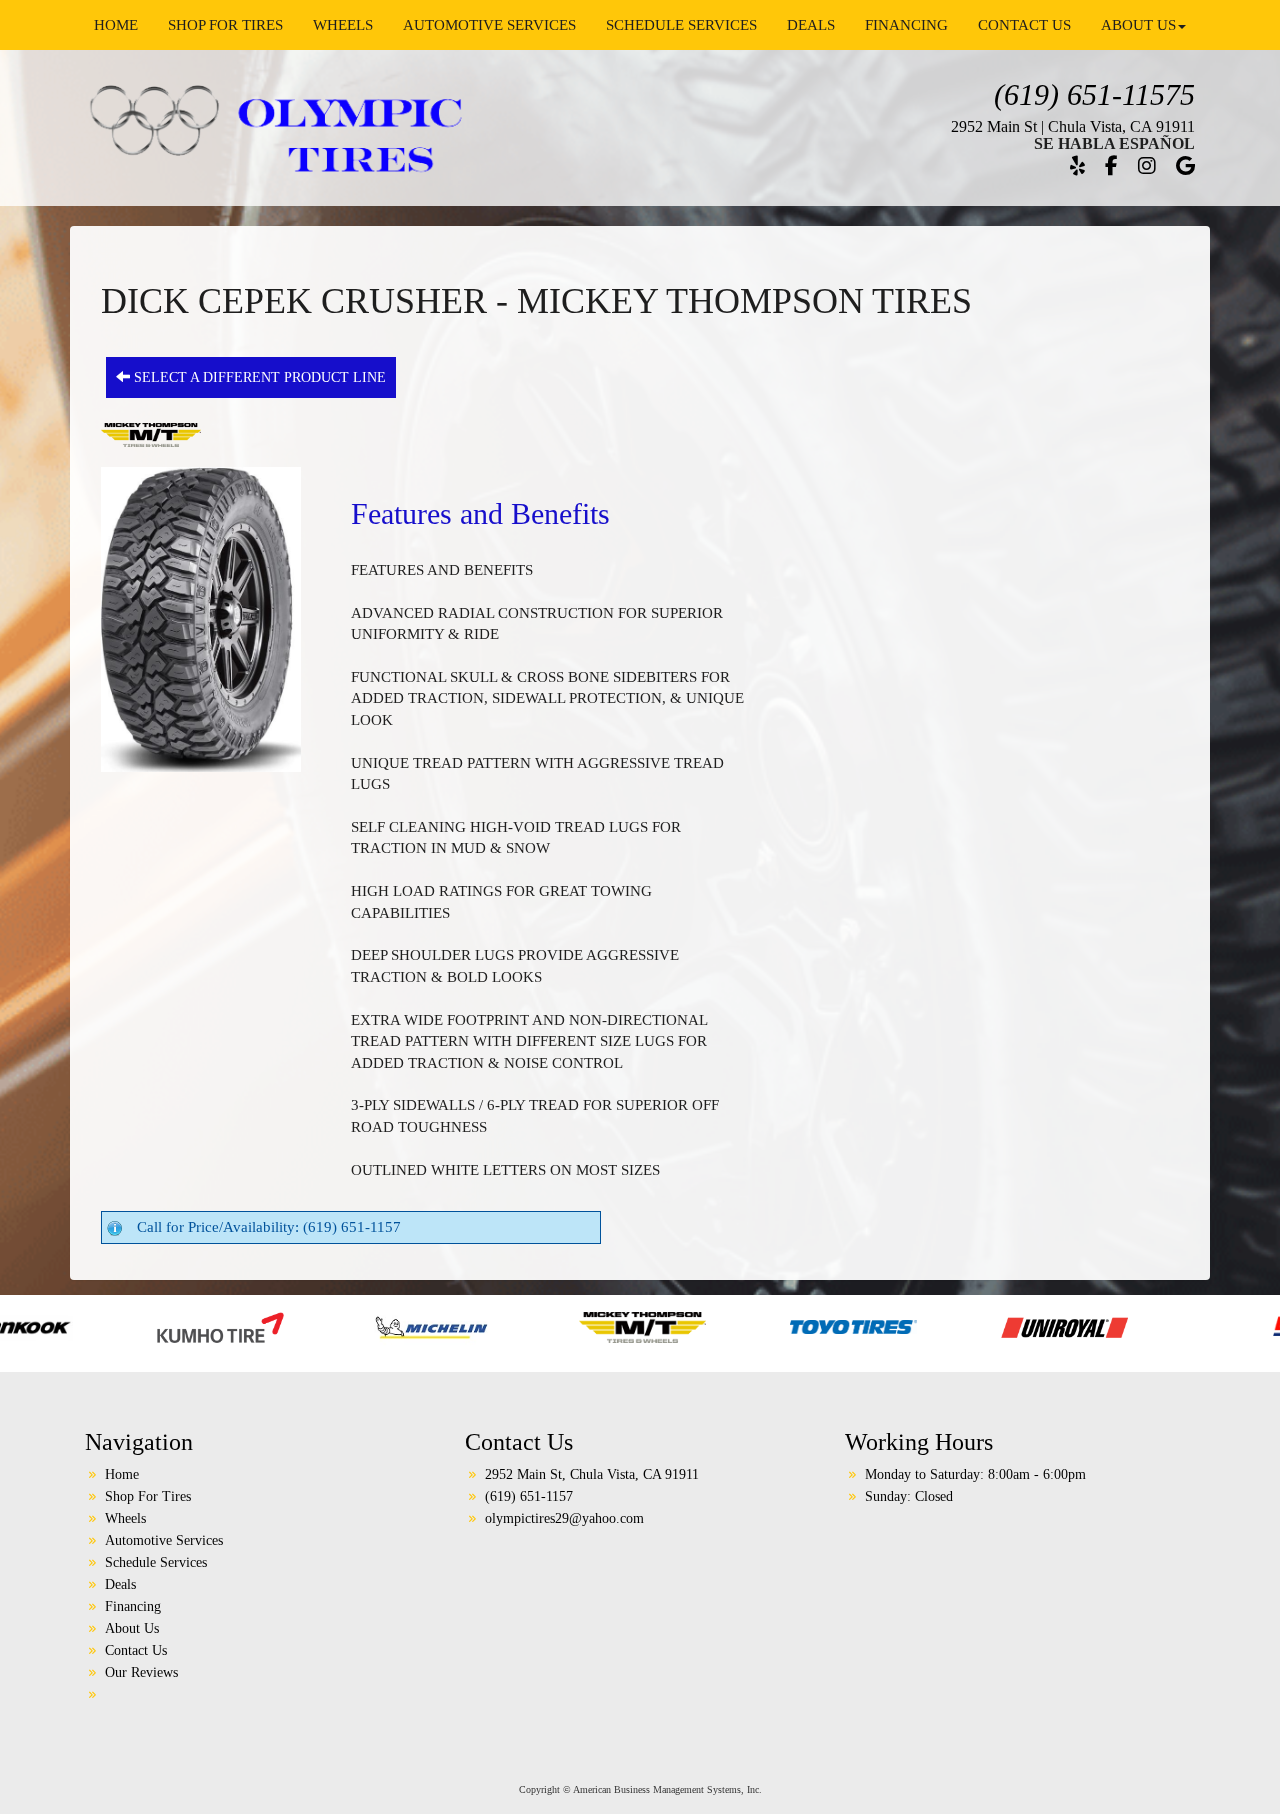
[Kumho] (65, 1326)
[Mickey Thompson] (487, 1326)
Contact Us (1024, 25)
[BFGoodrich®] (1181, 1326)
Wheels (343, 25)
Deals (811, 25)
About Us (1138, 25)
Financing (906, 25)
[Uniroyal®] (909, 1326)
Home (116, 25)
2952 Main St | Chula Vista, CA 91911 (1073, 126)
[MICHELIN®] (276, 1326)
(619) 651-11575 (1094, 94)
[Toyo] (698, 1326)
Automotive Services (489, 25)
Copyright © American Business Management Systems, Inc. (640, 1789)
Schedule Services (681, 25)
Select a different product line (258, 377)
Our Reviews (141, 1672)
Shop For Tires (225, 25)
